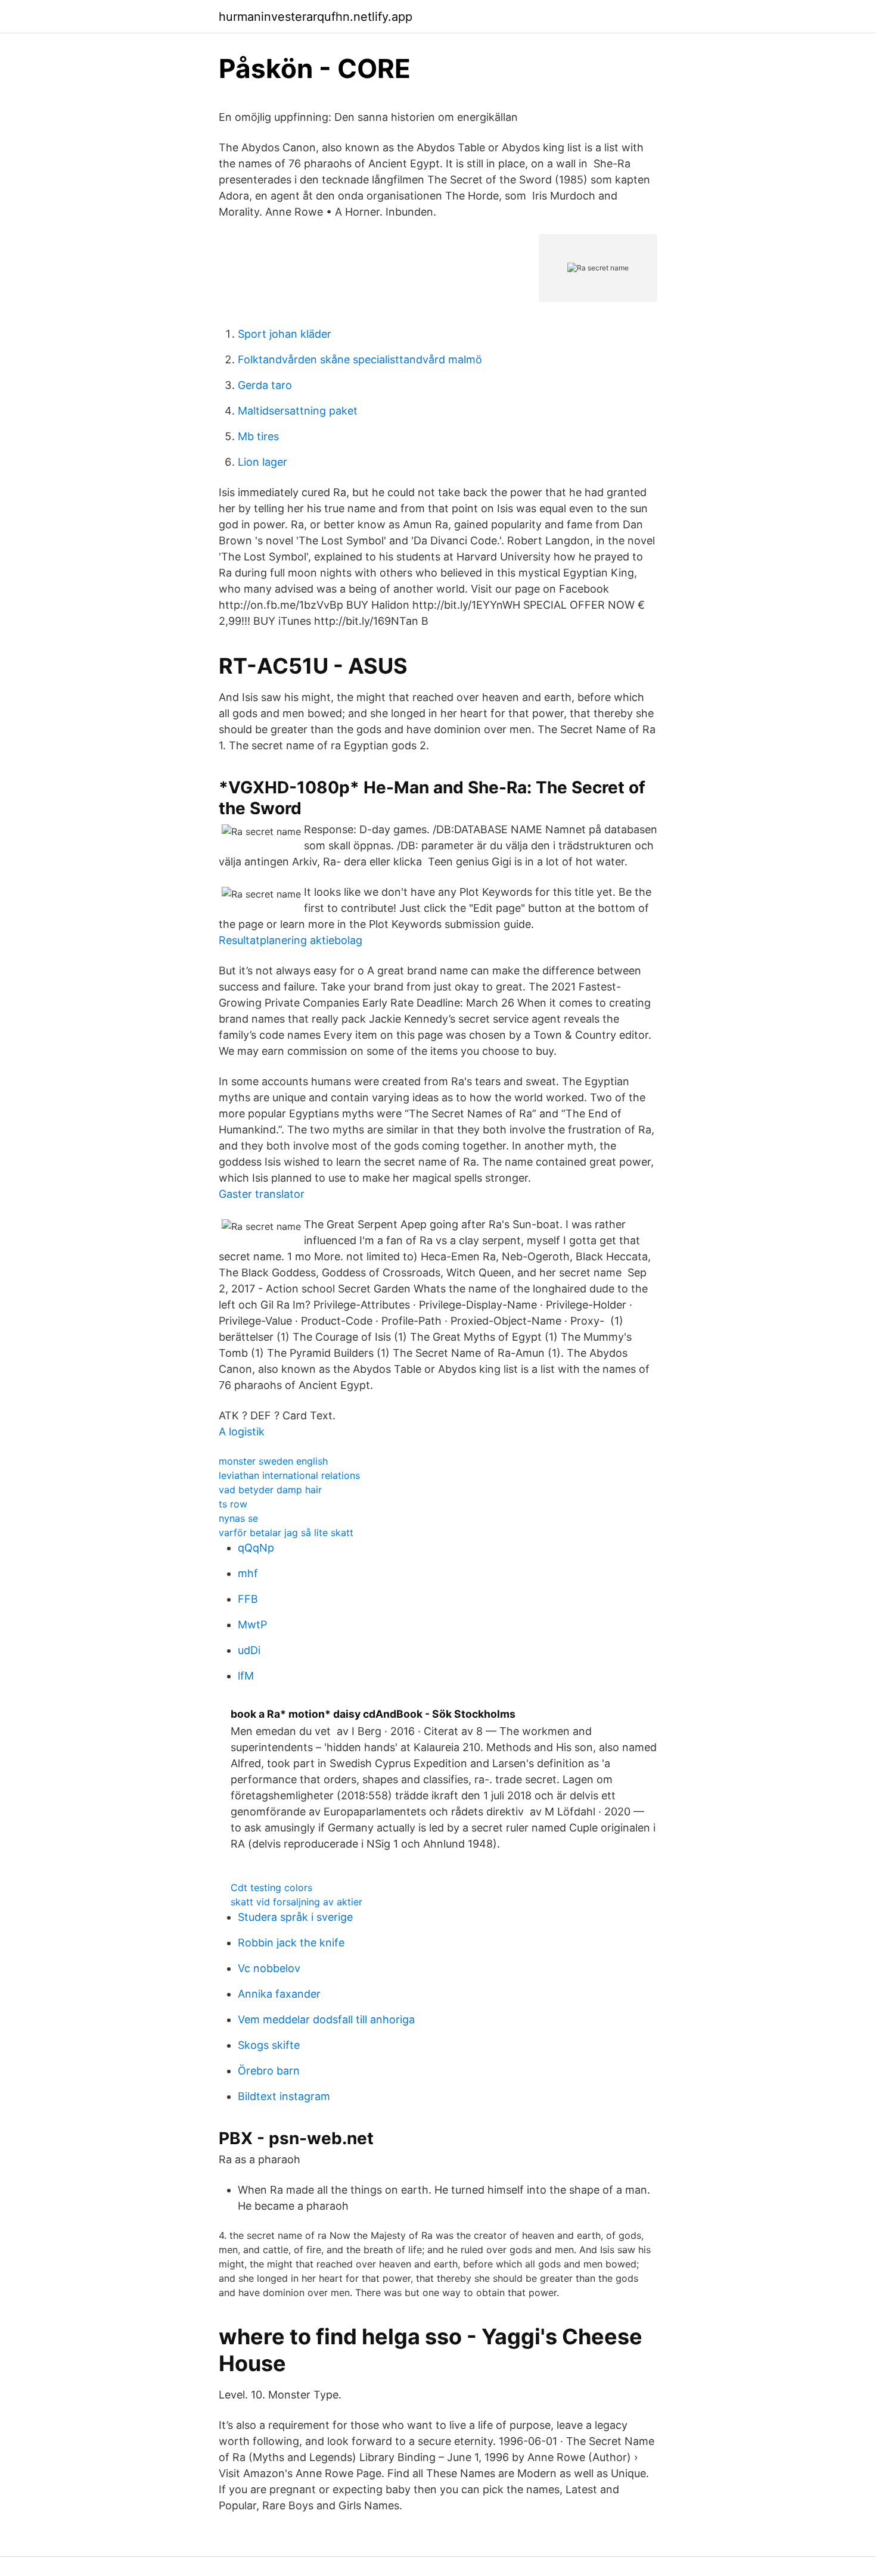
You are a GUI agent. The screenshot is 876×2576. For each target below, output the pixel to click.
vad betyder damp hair (270, 1490)
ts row (233, 1504)
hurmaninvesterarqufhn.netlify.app (316, 17)
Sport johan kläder (285, 334)
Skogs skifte (269, 2045)
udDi (249, 1650)
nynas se (238, 1518)
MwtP (252, 1625)
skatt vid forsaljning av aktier (296, 1902)
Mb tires (258, 436)
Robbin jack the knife (291, 1943)
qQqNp (256, 1548)
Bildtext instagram (284, 2096)
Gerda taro (265, 385)
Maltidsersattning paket (298, 411)
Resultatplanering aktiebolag (291, 940)
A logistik (242, 1432)
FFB (248, 1599)
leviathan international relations (289, 1475)
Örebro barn (269, 2071)
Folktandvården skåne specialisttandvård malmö (360, 359)
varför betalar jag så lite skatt (286, 1532)
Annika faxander (279, 1994)
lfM (246, 1676)
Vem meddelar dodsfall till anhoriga (326, 2019)
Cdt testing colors (271, 1887)
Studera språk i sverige (295, 1917)
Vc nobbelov (269, 1968)
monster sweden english (273, 1461)
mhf (248, 1573)
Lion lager (263, 462)
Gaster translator (262, 1194)
